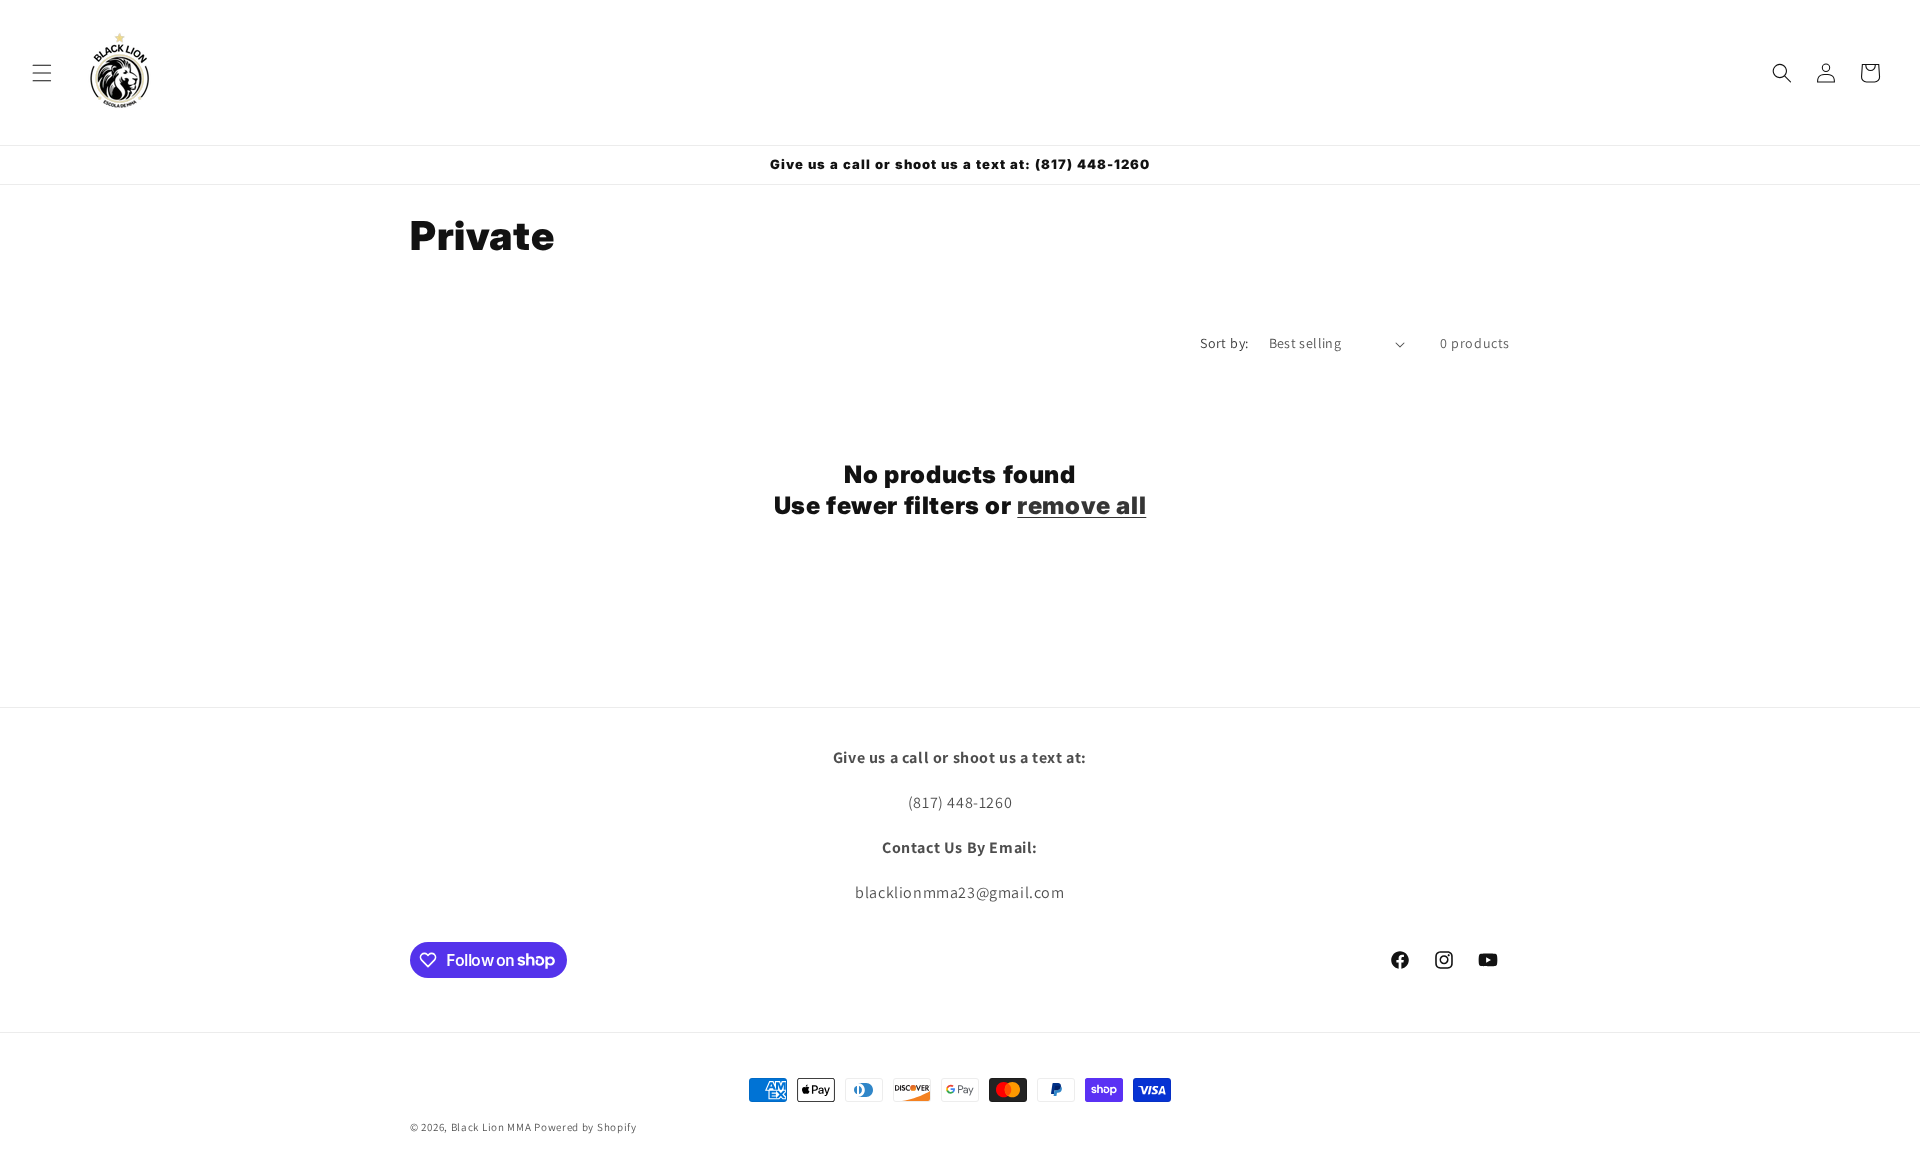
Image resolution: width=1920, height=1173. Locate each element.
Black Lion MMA (491, 1127)
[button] (42, 73)
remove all (1081, 505)
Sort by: (1224, 343)
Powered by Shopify (585, 1127)
